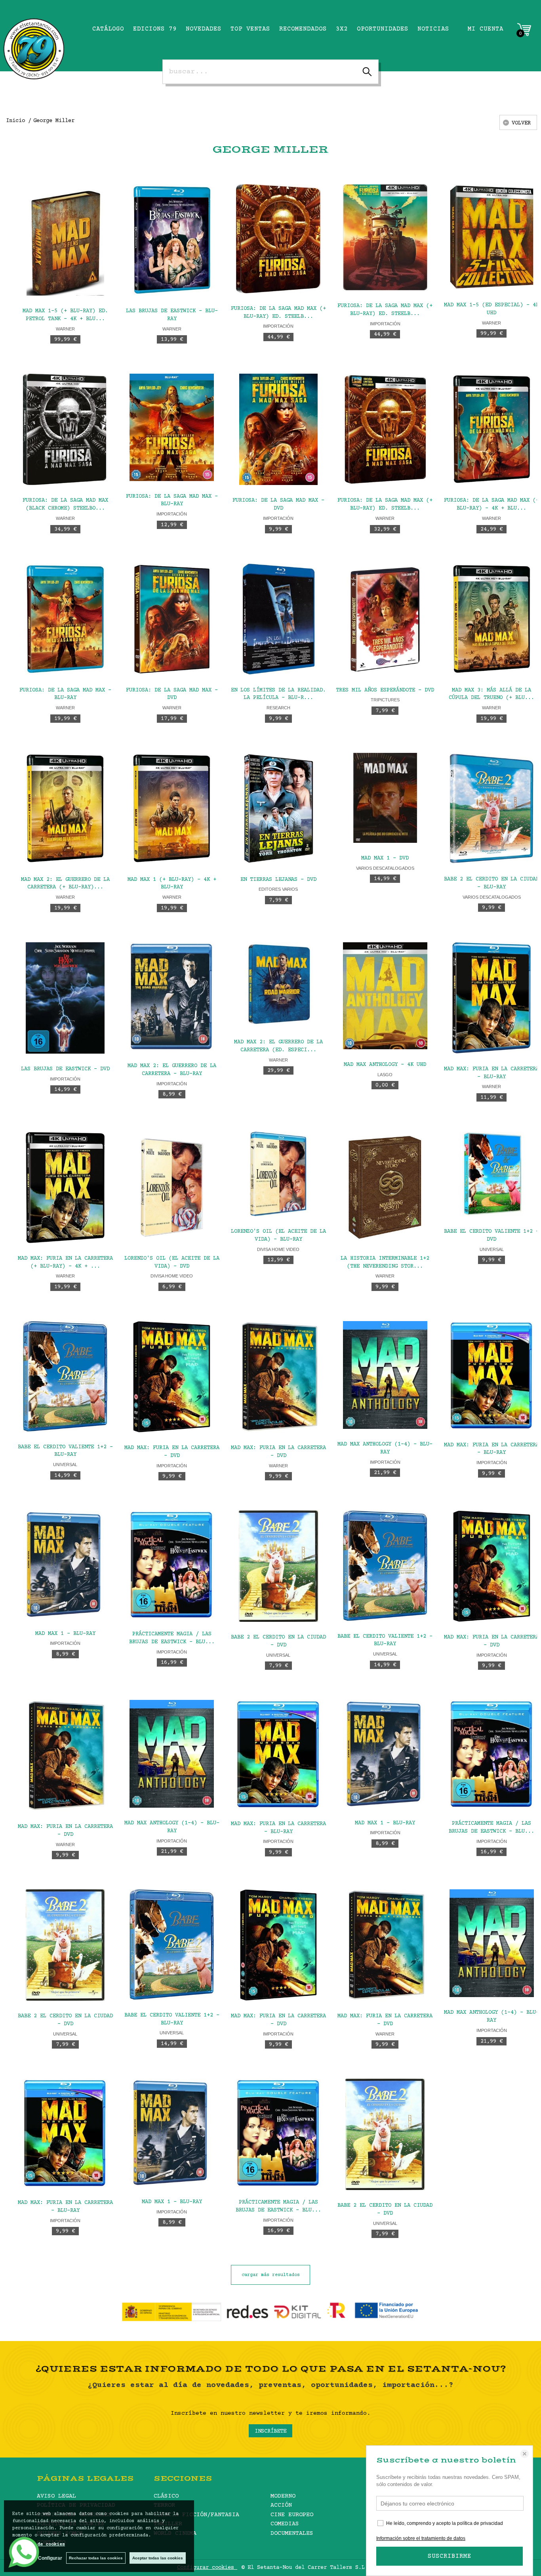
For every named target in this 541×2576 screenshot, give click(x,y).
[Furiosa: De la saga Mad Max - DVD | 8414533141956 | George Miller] (172, 619)
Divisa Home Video (172, 1276)
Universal (65, 1465)
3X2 (342, 29)
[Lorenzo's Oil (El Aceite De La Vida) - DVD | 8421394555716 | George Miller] (172, 1187)
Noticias (433, 29)
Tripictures (385, 700)
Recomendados (303, 29)
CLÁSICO (166, 2496)
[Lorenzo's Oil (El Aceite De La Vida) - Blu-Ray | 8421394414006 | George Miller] (278, 1174)
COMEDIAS (285, 2524)
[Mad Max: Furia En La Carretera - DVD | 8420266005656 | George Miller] (278, 1377)
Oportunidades (383, 29)
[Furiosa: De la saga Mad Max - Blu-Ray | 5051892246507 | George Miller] (172, 427)
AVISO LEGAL (56, 2496)
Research (278, 708)
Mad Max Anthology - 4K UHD (385, 1065)
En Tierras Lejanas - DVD (278, 880)
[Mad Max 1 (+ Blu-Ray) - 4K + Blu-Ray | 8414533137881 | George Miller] (172, 809)
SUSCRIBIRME (450, 2556)
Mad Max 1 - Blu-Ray (65, 1634)
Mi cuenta (486, 29)
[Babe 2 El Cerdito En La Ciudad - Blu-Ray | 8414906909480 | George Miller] (492, 809)
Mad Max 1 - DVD (385, 858)
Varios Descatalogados (385, 868)
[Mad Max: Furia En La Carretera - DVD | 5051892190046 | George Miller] (172, 1377)
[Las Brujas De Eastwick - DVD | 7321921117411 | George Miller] (65, 998)
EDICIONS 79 (155, 29)
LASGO (385, 1075)
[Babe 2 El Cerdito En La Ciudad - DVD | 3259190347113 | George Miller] (278, 1566)
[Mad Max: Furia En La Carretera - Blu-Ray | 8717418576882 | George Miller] (492, 998)
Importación (278, 326)
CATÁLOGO (108, 29)
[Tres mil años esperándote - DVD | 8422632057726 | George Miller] (385, 619)
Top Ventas (250, 29)
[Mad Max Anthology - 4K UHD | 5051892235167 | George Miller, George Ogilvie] (385, 996)
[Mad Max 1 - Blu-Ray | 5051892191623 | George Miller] (65, 1564)
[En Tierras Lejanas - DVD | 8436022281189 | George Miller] (278, 809)
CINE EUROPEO (292, 2515)
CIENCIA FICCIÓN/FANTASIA (196, 2515)
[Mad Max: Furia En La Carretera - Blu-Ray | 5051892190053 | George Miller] (492, 1375)
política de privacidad (480, 2523)
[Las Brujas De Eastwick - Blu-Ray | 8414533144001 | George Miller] (172, 240)
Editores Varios (278, 889)
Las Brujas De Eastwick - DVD (65, 1069)
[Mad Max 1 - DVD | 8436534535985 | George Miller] (385, 798)
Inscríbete (270, 2431)
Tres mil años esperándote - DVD (385, 690)
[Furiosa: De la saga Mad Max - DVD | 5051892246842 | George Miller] (278, 429)
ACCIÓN (281, 2505)
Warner (65, 329)
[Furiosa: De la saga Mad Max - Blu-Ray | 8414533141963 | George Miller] (65, 619)
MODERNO (283, 2496)
